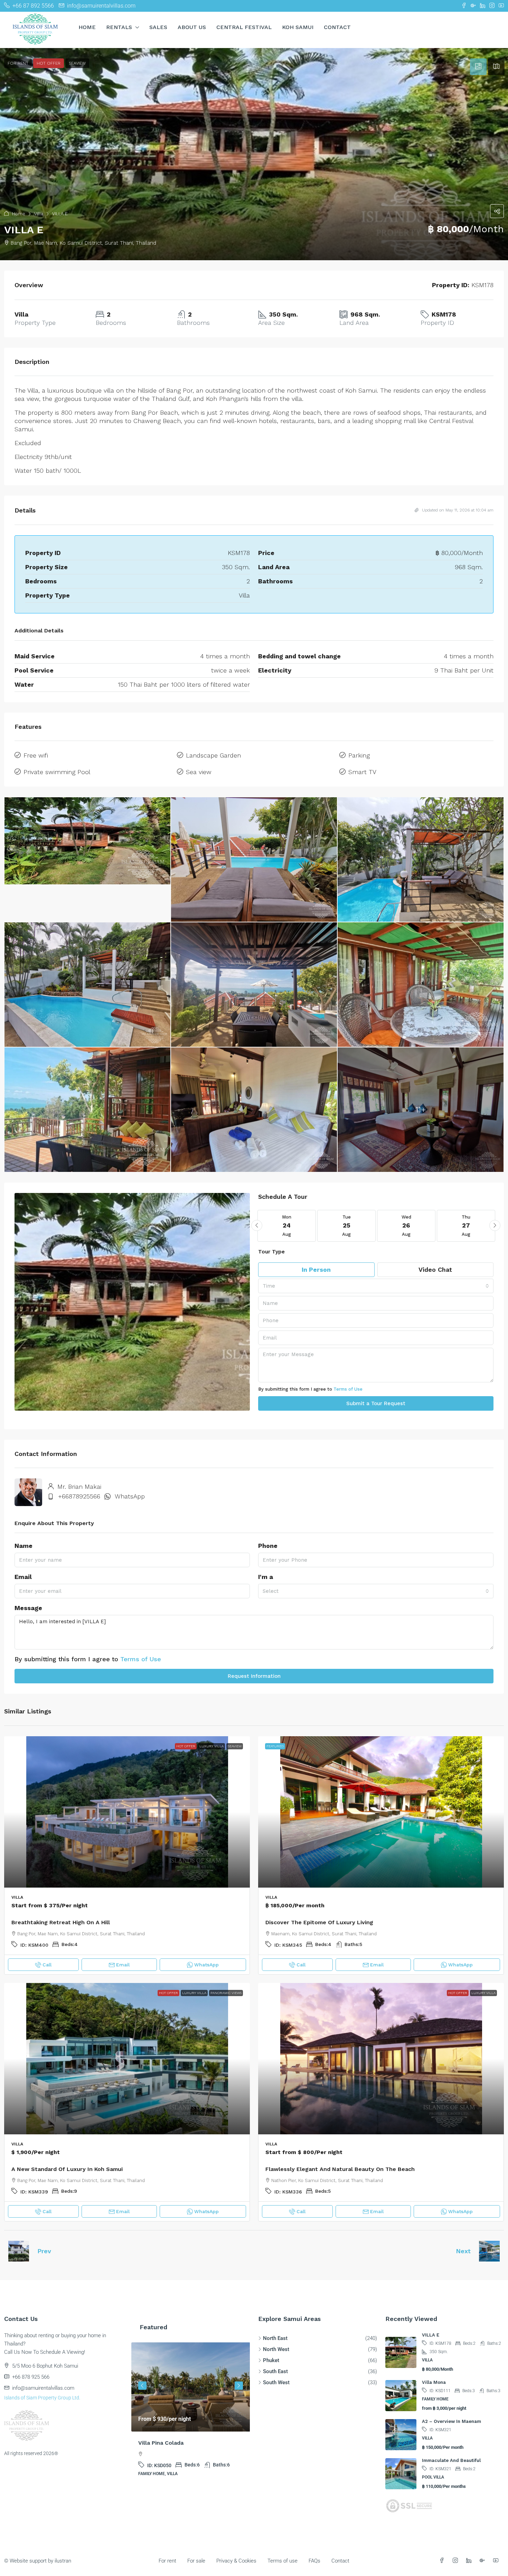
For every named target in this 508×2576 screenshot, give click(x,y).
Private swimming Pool (57, 772)
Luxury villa (211, 1746)
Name (23, 1546)
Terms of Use (348, 1389)
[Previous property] (19, 2251)
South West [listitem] (276, 2382)
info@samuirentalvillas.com (43, 2388)
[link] (127, 1812)
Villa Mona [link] (434, 2382)
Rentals (119, 27)
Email (23, 1577)
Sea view (199, 772)
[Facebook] (443, 2561)
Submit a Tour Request (376, 1403)
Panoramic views (226, 1993)
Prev (44, 2251)
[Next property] (489, 2251)
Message (28, 1608)
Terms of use (283, 2561)
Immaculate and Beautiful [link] (451, 2460)
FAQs (314, 2561)
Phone (268, 1546)
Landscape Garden (213, 755)
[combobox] (376, 1286)
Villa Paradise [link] (157, 2443)
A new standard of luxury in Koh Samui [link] (67, 2169)
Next (463, 2251)
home (87, 27)
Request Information (254, 1676)
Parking (359, 755)
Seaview (235, 1746)
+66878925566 (79, 1496)
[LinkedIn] (470, 2561)
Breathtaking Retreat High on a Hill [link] (61, 1922)
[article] (191, 2414)
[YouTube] (497, 2561)
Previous (142, 2386)
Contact (337, 27)
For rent (167, 2561)
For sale (196, 2561)
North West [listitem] (276, 2349)
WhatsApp (130, 1496)
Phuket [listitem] (271, 2360)
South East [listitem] (275, 2371)
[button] (254, 154)
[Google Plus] (484, 2561)
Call (47, 1965)
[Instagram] (457, 2561)
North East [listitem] (275, 2338)
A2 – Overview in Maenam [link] (451, 2421)
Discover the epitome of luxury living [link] (319, 1922)
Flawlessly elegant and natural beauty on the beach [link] (340, 2169)
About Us (192, 27)
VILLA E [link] (431, 2335)
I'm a (266, 1577)
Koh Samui (298, 27)
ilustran (63, 2561)
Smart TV (362, 772)
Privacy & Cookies (236, 2561)
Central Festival (244, 27)
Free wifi (36, 755)
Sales (158, 27)
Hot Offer (186, 1746)
